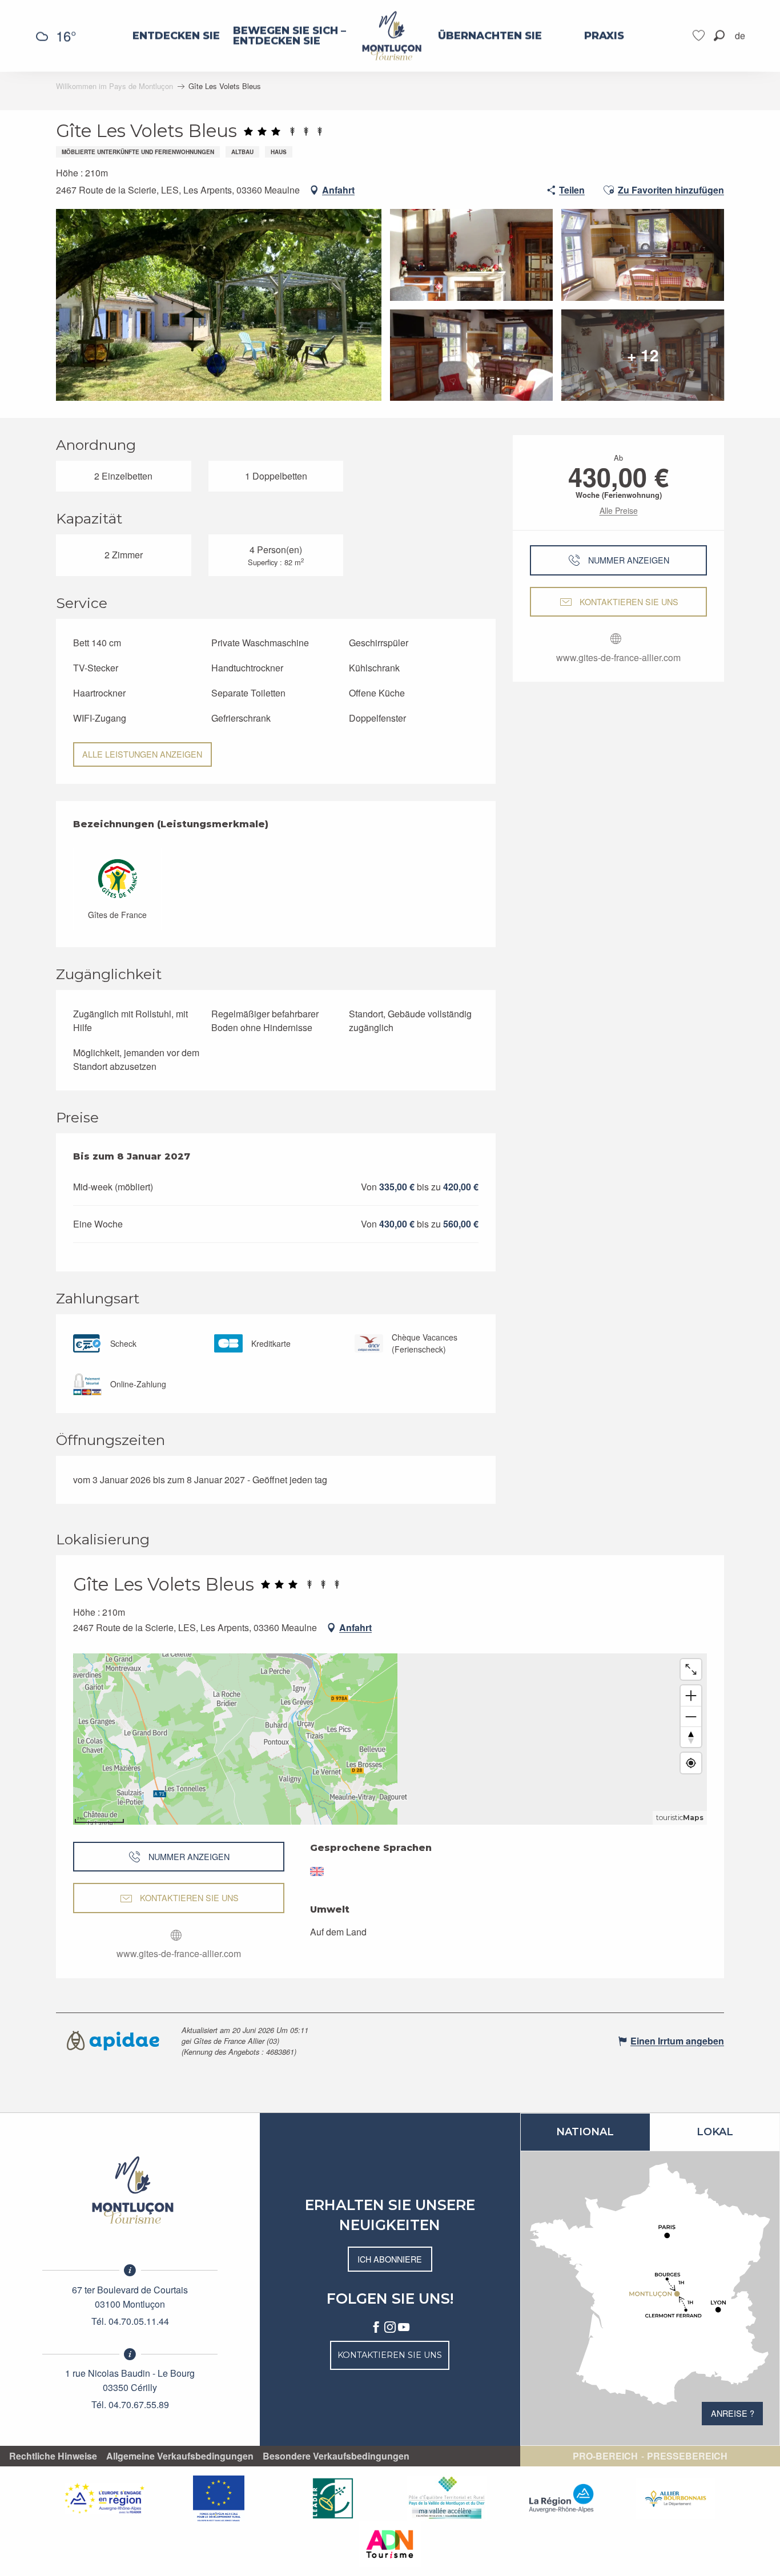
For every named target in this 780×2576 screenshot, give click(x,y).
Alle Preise (619, 510)
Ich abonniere (390, 2259)
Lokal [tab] (715, 2132)
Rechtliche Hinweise (53, 2456)
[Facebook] (376, 2328)
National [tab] (585, 2132)
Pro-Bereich (605, 2456)
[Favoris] (700, 36)
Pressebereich (687, 2456)
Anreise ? (733, 2413)
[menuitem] (176, 36)
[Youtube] (404, 2328)
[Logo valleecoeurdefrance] (130, 2190)
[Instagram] (390, 2328)
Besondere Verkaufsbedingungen (336, 2456)
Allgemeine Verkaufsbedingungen (180, 2456)
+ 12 (643, 355)
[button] (719, 36)
